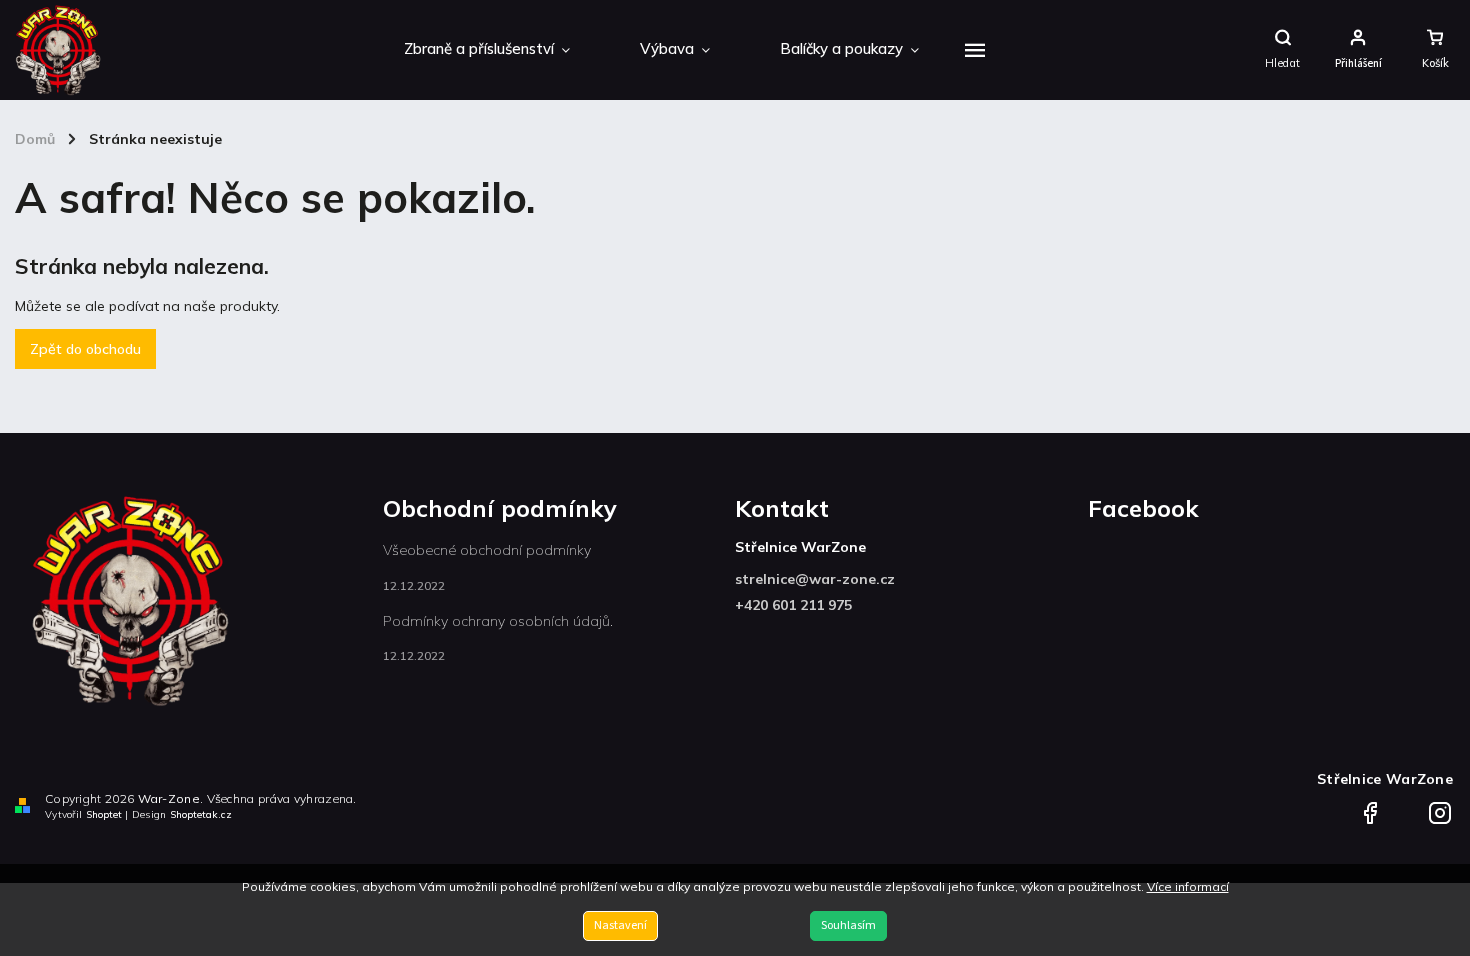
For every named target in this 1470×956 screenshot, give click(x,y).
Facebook (1370, 807)
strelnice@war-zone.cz (815, 579)
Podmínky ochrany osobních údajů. (498, 621)
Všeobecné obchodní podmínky (487, 550)
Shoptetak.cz (201, 814)
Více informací (1188, 886)
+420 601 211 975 (793, 605)
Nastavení (620, 925)
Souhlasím (848, 925)
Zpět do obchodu (85, 349)
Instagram (1440, 807)
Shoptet (104, 814)
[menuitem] (487, 50)
